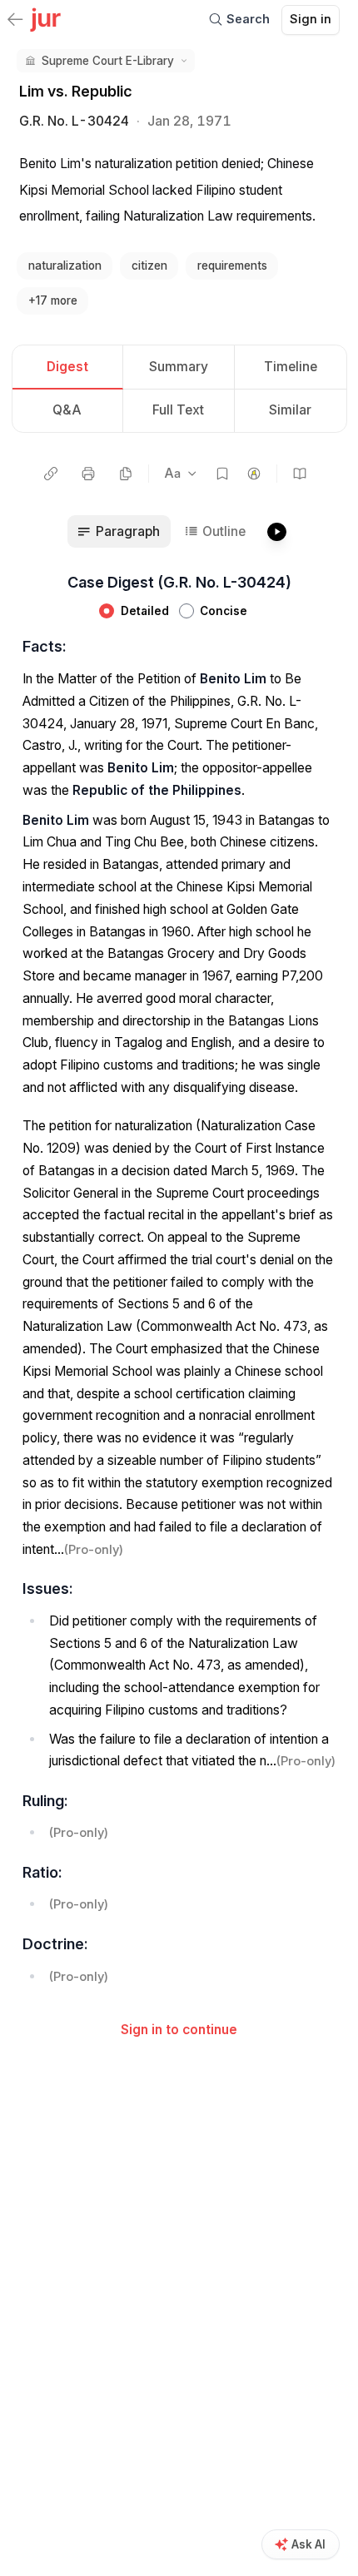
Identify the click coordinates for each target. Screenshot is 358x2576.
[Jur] (45, 18)
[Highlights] (254, 474)
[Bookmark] (222, 474)
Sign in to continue (179, 2030)
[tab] (68, 367)
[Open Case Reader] (300, 474)
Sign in (311, 19)
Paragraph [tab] (128, 531)
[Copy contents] (126, 474)
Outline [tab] (224, 531)
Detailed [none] (145, 611)
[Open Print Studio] (89, 474)
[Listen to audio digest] (276, 532)
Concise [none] (224, 611)
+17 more (53, 300)
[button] (105, 61)
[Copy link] (51, 474)
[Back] (15, 21)
